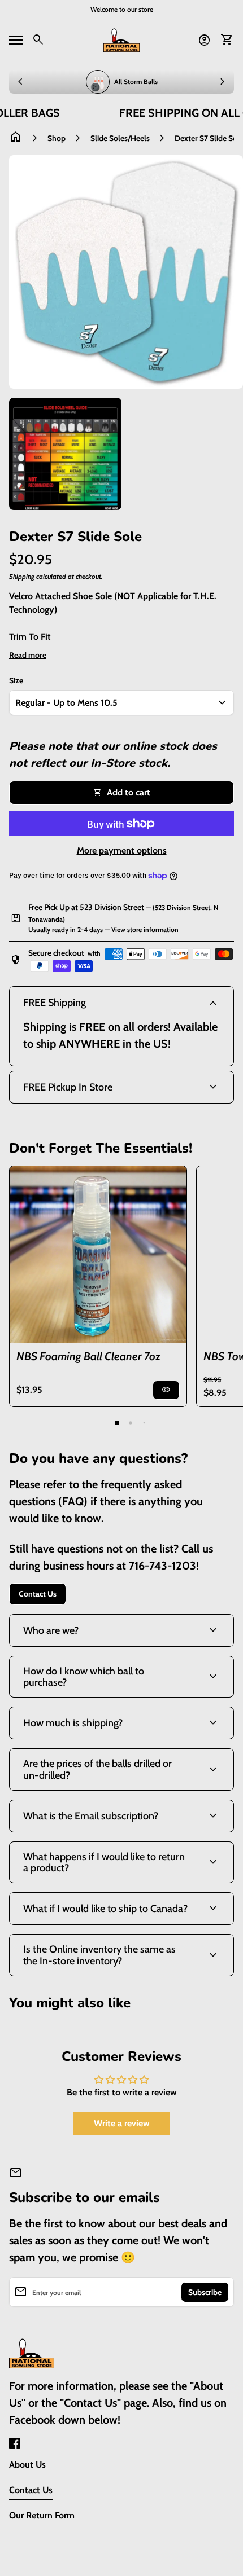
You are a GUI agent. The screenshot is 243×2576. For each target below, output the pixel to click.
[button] (117, 1423)
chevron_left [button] (20, 82)
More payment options (122, 850)
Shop (57, 138)
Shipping (22, 576)
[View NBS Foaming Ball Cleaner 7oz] (98, 1254)
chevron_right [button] (223, 82)
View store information (145, 929)
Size (16, 680)
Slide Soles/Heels (120, 138)
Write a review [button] (122, 2123)
